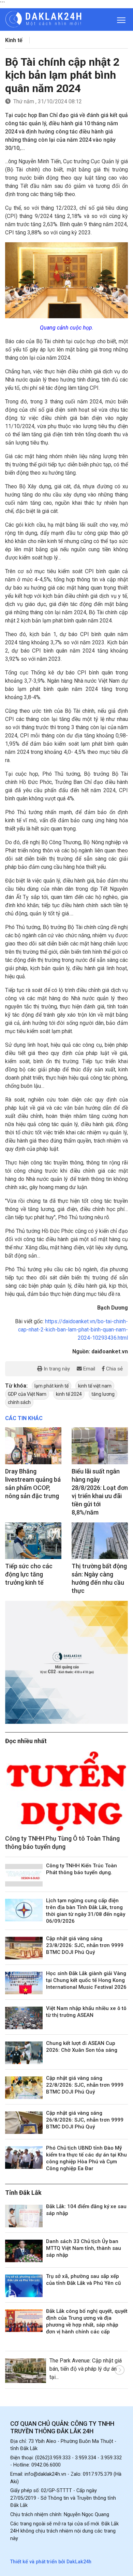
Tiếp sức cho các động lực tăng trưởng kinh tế (29, 1574)
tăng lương (103, 1394)
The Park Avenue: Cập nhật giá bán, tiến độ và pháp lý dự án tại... (86, 2369)
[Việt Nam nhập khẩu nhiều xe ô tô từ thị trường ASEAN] (24, 2018)
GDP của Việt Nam (27, 1394)
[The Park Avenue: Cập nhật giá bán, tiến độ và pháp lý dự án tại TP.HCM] (26, 2371)
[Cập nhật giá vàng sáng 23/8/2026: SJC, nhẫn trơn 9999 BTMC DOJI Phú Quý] (24, 1948)
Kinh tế (14, 40)
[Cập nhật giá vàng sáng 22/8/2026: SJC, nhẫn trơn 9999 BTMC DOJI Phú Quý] (24, 2088)
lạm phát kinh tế (51, 1386)
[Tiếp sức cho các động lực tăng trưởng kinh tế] (33, 1541)
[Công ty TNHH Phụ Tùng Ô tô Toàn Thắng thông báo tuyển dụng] (66, 1791)
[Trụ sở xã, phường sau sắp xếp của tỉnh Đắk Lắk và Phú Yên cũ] (24, 2286)
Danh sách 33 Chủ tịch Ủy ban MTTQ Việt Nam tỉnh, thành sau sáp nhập (84, 2248)
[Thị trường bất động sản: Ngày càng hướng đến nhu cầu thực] (100, 1541)
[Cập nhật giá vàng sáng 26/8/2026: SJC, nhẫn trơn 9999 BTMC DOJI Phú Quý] (24, 2123)
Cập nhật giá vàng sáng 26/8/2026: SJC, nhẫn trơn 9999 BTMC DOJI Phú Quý (85, 2120)
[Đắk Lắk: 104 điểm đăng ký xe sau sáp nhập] (24, 2216)
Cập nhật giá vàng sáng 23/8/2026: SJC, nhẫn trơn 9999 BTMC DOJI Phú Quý (85, 1945)
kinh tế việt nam (95, 1386)
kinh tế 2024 (69, 1394)
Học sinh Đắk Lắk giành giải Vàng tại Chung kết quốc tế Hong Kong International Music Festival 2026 (86, 1980)
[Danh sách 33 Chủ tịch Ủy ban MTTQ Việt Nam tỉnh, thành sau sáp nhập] (24, 2251)
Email (88, 1369)
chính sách (19, 1402)
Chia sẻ (114, 1369)
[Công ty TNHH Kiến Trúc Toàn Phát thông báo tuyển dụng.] (24, 1875)
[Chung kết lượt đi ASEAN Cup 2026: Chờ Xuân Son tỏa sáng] (24, 2053)
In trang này (56, 1369)
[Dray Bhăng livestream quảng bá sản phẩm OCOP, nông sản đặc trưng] (33, 1446)
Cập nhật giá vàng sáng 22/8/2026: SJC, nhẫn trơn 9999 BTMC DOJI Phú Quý (85, 2085)
